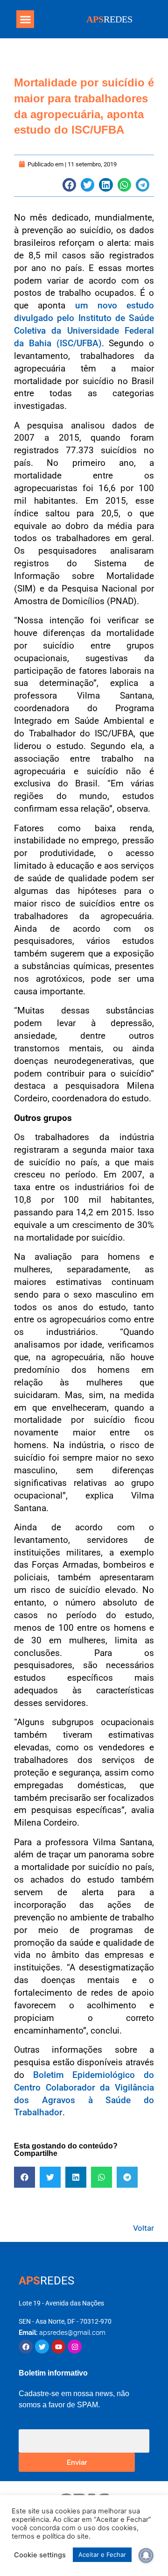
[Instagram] (75, 2347)
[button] (25, 19)
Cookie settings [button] (40, 2555)
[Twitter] (42, 2347)
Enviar (77, 2462)
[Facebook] (26, 2347)
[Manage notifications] (146, 2555)
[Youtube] (58, 2347)
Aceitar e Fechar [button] (102, 2555)
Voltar (143, 2228)
